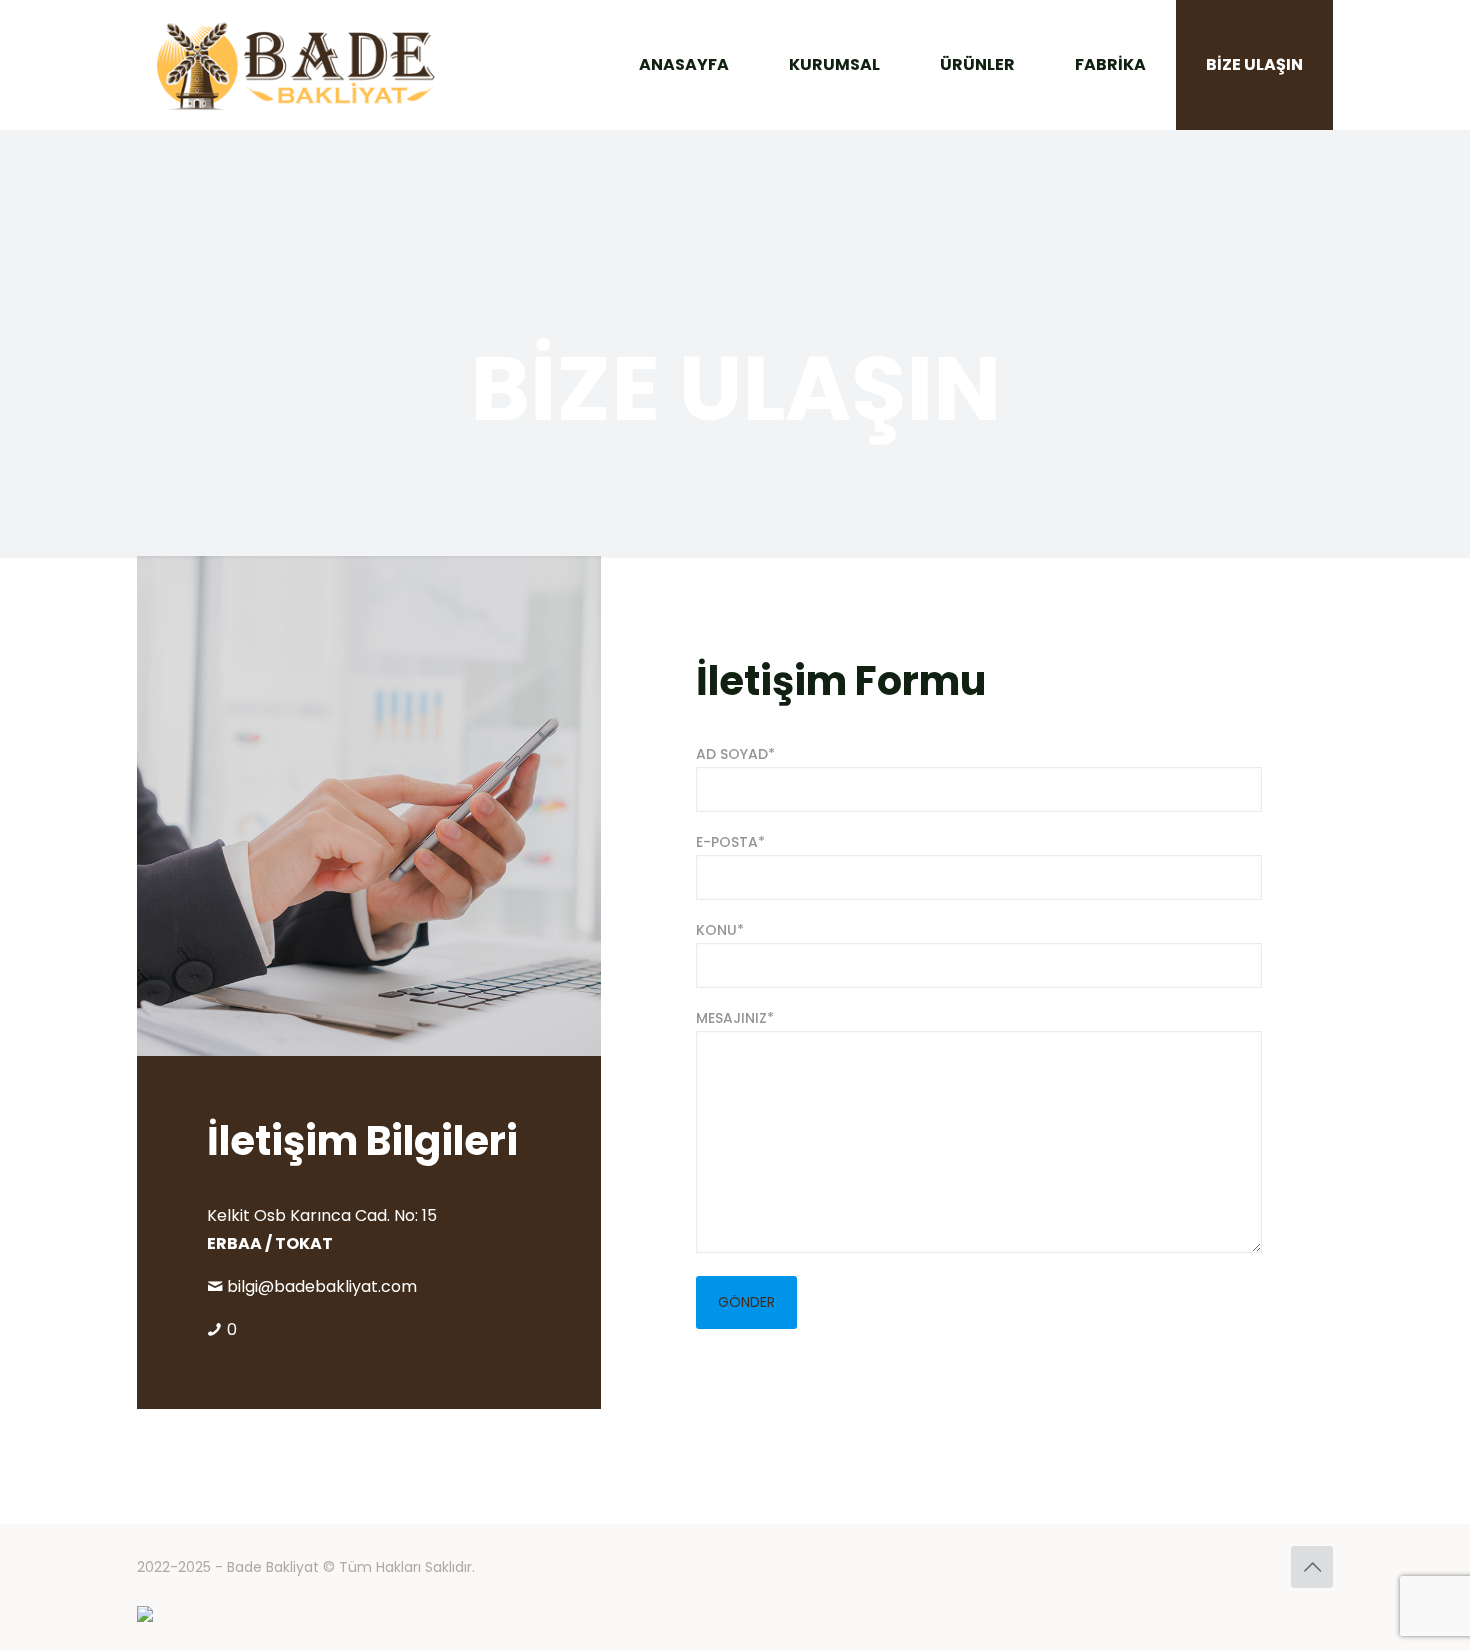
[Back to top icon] (1312, 1567)
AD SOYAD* (735, 754)
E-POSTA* (730, 842)
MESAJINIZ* (735, 1018)
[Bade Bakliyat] (296, 65)
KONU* (720, 930)
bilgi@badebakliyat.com (322, 1286)
